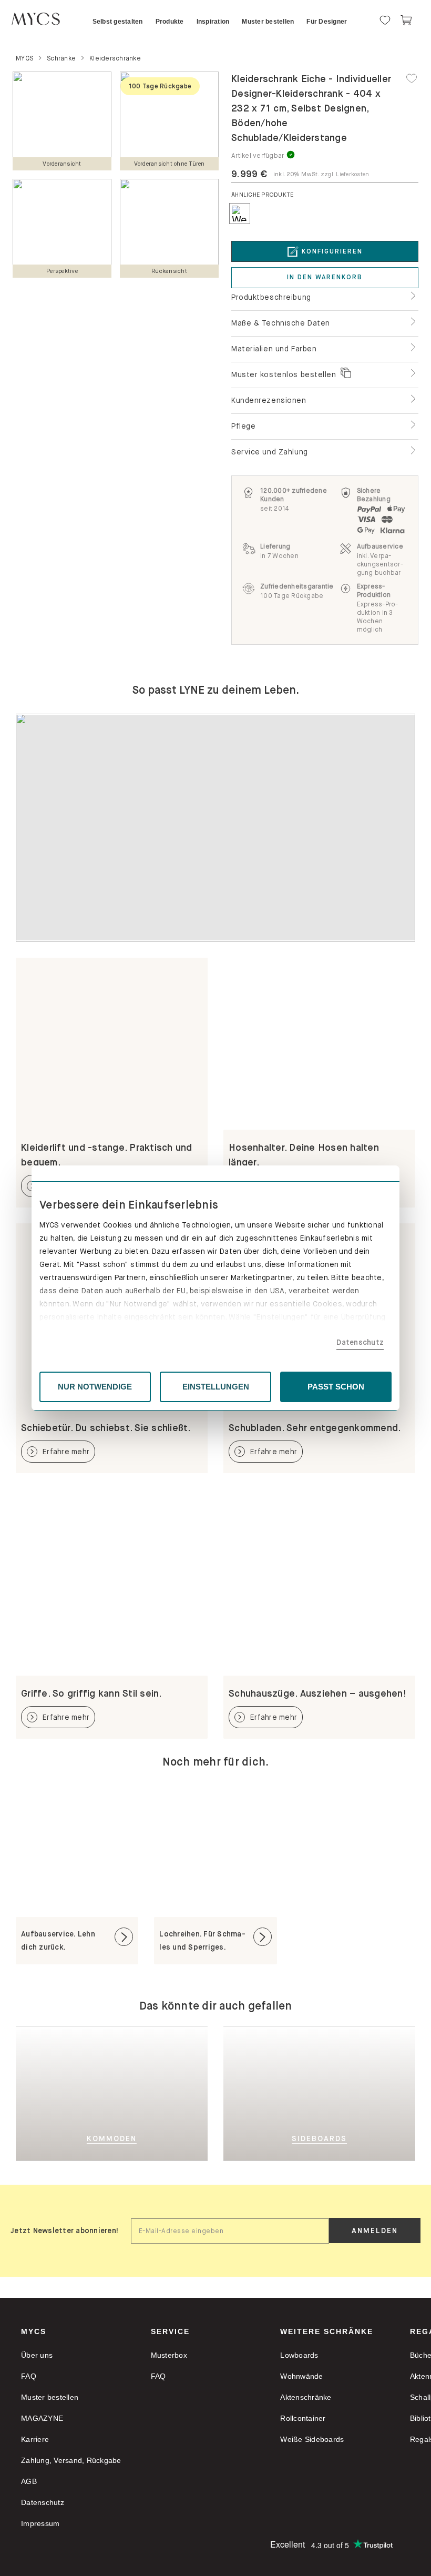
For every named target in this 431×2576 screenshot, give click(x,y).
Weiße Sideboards (312, 2439)
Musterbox (169, 2355)
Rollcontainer (303, 2418)
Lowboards (299, 2355)
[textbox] (230, 2231)
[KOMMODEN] (135, 2093)
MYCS (34, 2331)
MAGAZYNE (42, 2418)
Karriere (35, 2439)
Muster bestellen (50, 2397)
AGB (29, 2481)
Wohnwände (301, 2376)
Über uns (37, 2355)
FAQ (29, 2376)
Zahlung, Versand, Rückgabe (71, 2460)
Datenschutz (360, 1342)
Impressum (40, 2523)
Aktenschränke (306, 2397)
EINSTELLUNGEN (216, 1387)
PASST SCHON (336, 1387)
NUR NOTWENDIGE (95, 1387)
